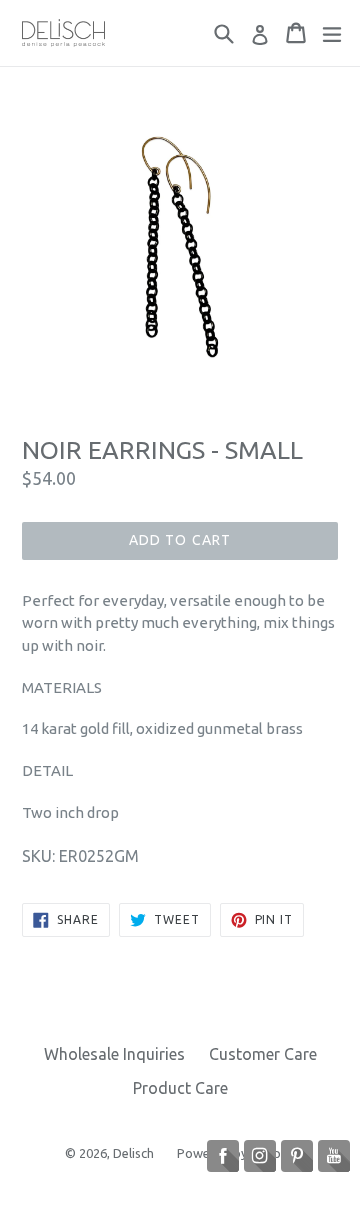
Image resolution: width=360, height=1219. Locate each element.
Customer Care (263, 1054)
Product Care (180, 1088)
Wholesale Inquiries (114, 1054)
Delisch (135, 1153)
